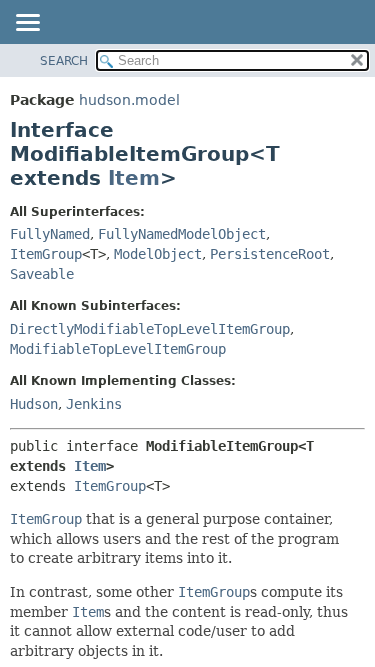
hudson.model (129, 100)
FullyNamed (50, 234)
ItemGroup (46, 254)
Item (134, 178)
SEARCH (64, 61)
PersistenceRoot (270, 254)
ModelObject (158, 254)
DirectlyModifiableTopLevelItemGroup (150, 329)
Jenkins (94, 404)
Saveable (42, 274)
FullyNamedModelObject (182, 234)
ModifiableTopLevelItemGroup (118, 349)
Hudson (34, 404)
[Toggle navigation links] (27, 24)
